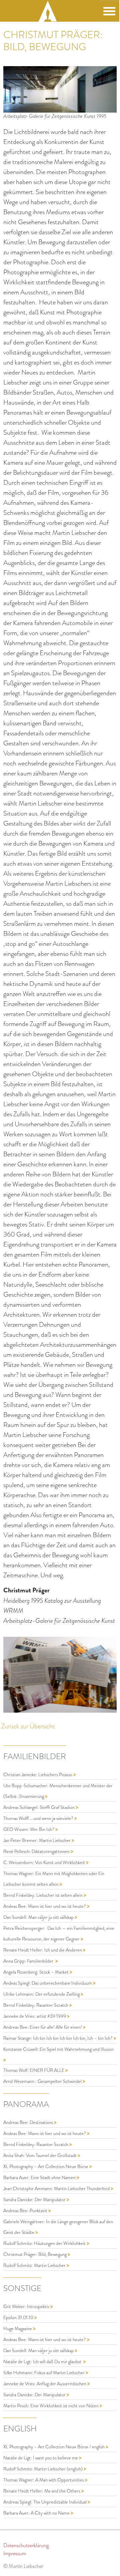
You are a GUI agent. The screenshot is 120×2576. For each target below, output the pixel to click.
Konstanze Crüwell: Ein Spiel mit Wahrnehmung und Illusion (58, 2049)
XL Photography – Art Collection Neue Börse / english (54, 2447)
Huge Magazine (18, 2329)
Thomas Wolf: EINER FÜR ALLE (34, 2070)
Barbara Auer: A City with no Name (37, 2513)
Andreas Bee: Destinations (29, 2122)
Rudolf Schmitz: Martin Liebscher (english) (43, 2469)
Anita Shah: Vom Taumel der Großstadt (40, 2156)
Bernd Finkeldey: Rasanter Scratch (36, 2005)
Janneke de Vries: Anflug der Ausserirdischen (45, 2384)
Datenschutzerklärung (26, 2546)
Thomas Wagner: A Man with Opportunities (44, 2480)
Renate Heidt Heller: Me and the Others (42, 2491)
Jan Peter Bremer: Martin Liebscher (37, 1840)
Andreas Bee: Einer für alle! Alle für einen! (43, 2027)
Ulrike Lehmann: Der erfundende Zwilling (42, 1994)
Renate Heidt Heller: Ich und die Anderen (43, 1950)
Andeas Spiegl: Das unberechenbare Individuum (48, 1983)
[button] (109, 11)
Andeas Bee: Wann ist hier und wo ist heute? (45, 1906)
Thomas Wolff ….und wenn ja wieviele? (39, 1818)
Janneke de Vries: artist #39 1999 (35, 2016)
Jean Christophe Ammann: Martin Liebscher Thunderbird (57, 2189)
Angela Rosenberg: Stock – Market (36, 1972)
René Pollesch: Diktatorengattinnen (37, 1851)
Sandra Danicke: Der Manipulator (35, 2200)
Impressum (15, 2554)
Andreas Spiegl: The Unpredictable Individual (45, 2502)
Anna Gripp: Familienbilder (29, 1961)
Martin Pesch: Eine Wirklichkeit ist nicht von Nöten (51, 2406)
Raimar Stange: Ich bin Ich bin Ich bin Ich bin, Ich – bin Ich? (58, 2038)
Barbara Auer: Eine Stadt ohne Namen (40, 2178)
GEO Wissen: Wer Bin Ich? (29, 1829)
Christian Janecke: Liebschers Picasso (38, 1775)
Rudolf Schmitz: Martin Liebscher (35, 2265)
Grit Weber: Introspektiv (27, 2307)
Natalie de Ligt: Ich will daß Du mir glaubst (43, 2362)
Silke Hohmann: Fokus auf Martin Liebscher (44, 2373)
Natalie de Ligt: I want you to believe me (41, 2458)
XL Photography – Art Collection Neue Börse (46, 2167)
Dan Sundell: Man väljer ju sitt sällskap (39, 1917)
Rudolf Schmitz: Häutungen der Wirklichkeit (45, 2243)
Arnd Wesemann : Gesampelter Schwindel (43, 2081)
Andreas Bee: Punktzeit (26, 2211)
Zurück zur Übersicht (28, 1726)
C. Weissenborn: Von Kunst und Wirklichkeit (45, 1863)
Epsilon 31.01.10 (19, 2318)
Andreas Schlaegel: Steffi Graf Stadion (39, 1807)
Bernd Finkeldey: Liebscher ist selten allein (43, 1895)
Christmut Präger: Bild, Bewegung (35, 2254)
